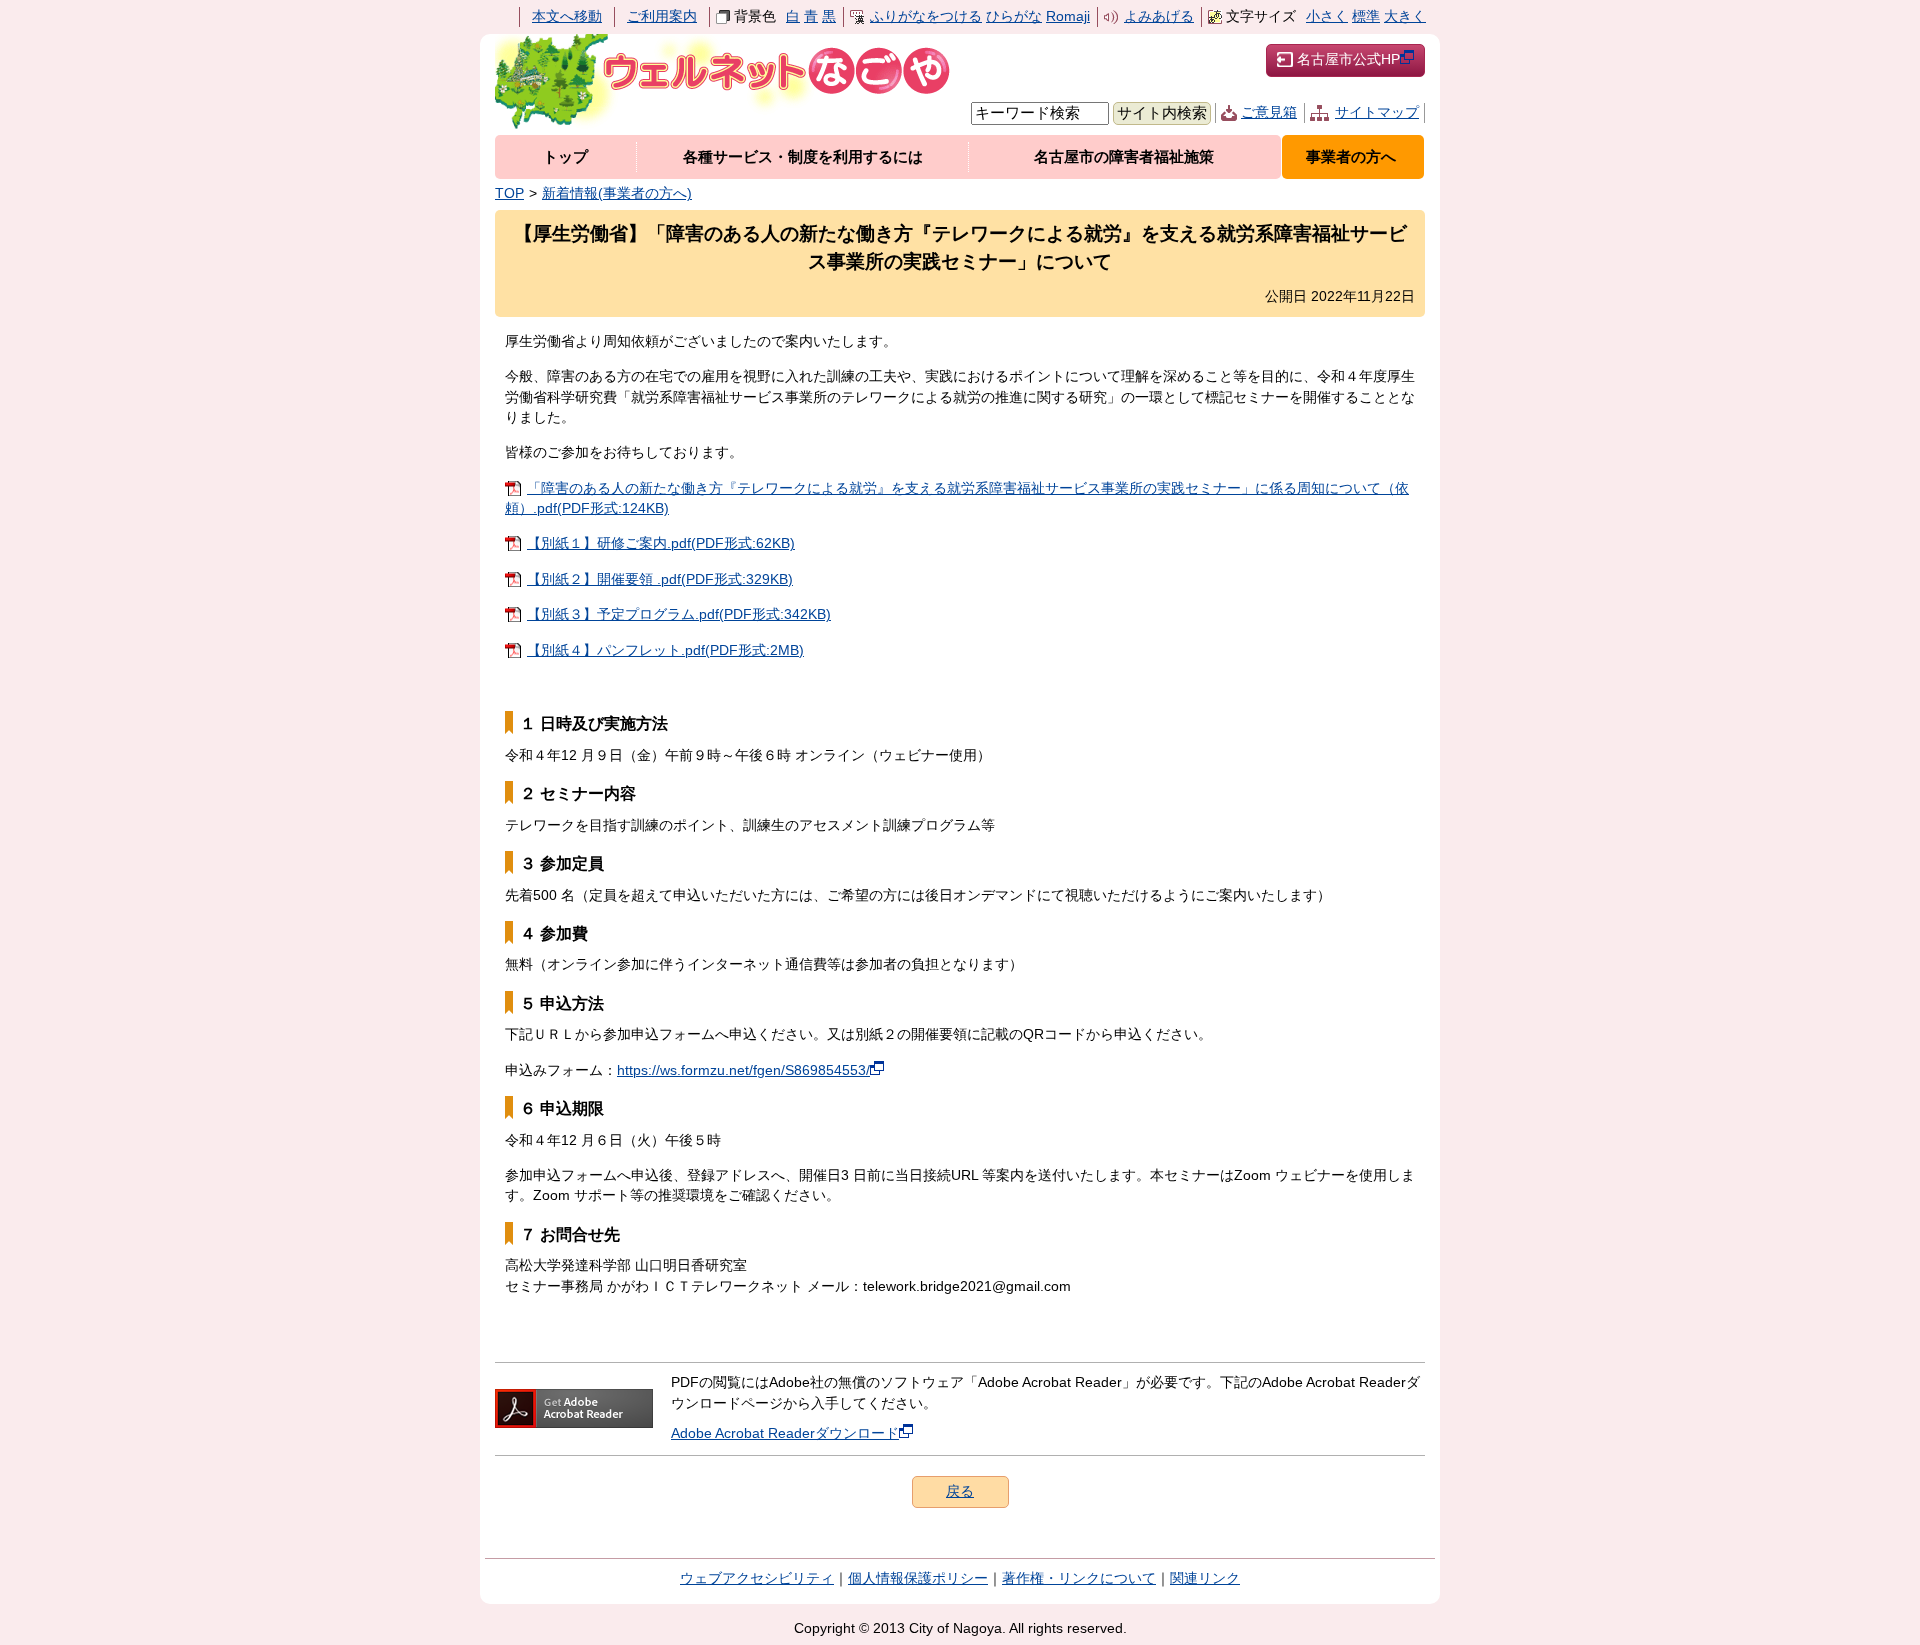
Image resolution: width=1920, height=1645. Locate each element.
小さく (1327, 16)
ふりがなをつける (926, 16)
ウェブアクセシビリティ (757, 1578)
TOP (509, 193)
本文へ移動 (567, 16)
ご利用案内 (662, 16)
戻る (960, 1491)
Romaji (1068, 16)
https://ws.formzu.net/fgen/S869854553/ (743, 1070)
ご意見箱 (1269, 112)
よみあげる (1159, 16)
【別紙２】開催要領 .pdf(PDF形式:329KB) (660, 579)
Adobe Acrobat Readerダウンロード (785, 1433)
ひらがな (1014, 16)
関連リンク (1205, 1578)
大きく (1405, 16)
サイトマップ (1377, 112)
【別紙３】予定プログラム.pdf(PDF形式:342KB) (679, 614)
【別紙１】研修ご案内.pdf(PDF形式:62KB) (661, 543)
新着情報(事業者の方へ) (617, 193)
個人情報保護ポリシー (918, 1578)
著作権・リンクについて (1079, 1578)
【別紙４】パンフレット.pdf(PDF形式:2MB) (665, 650)
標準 (1366, 16)
